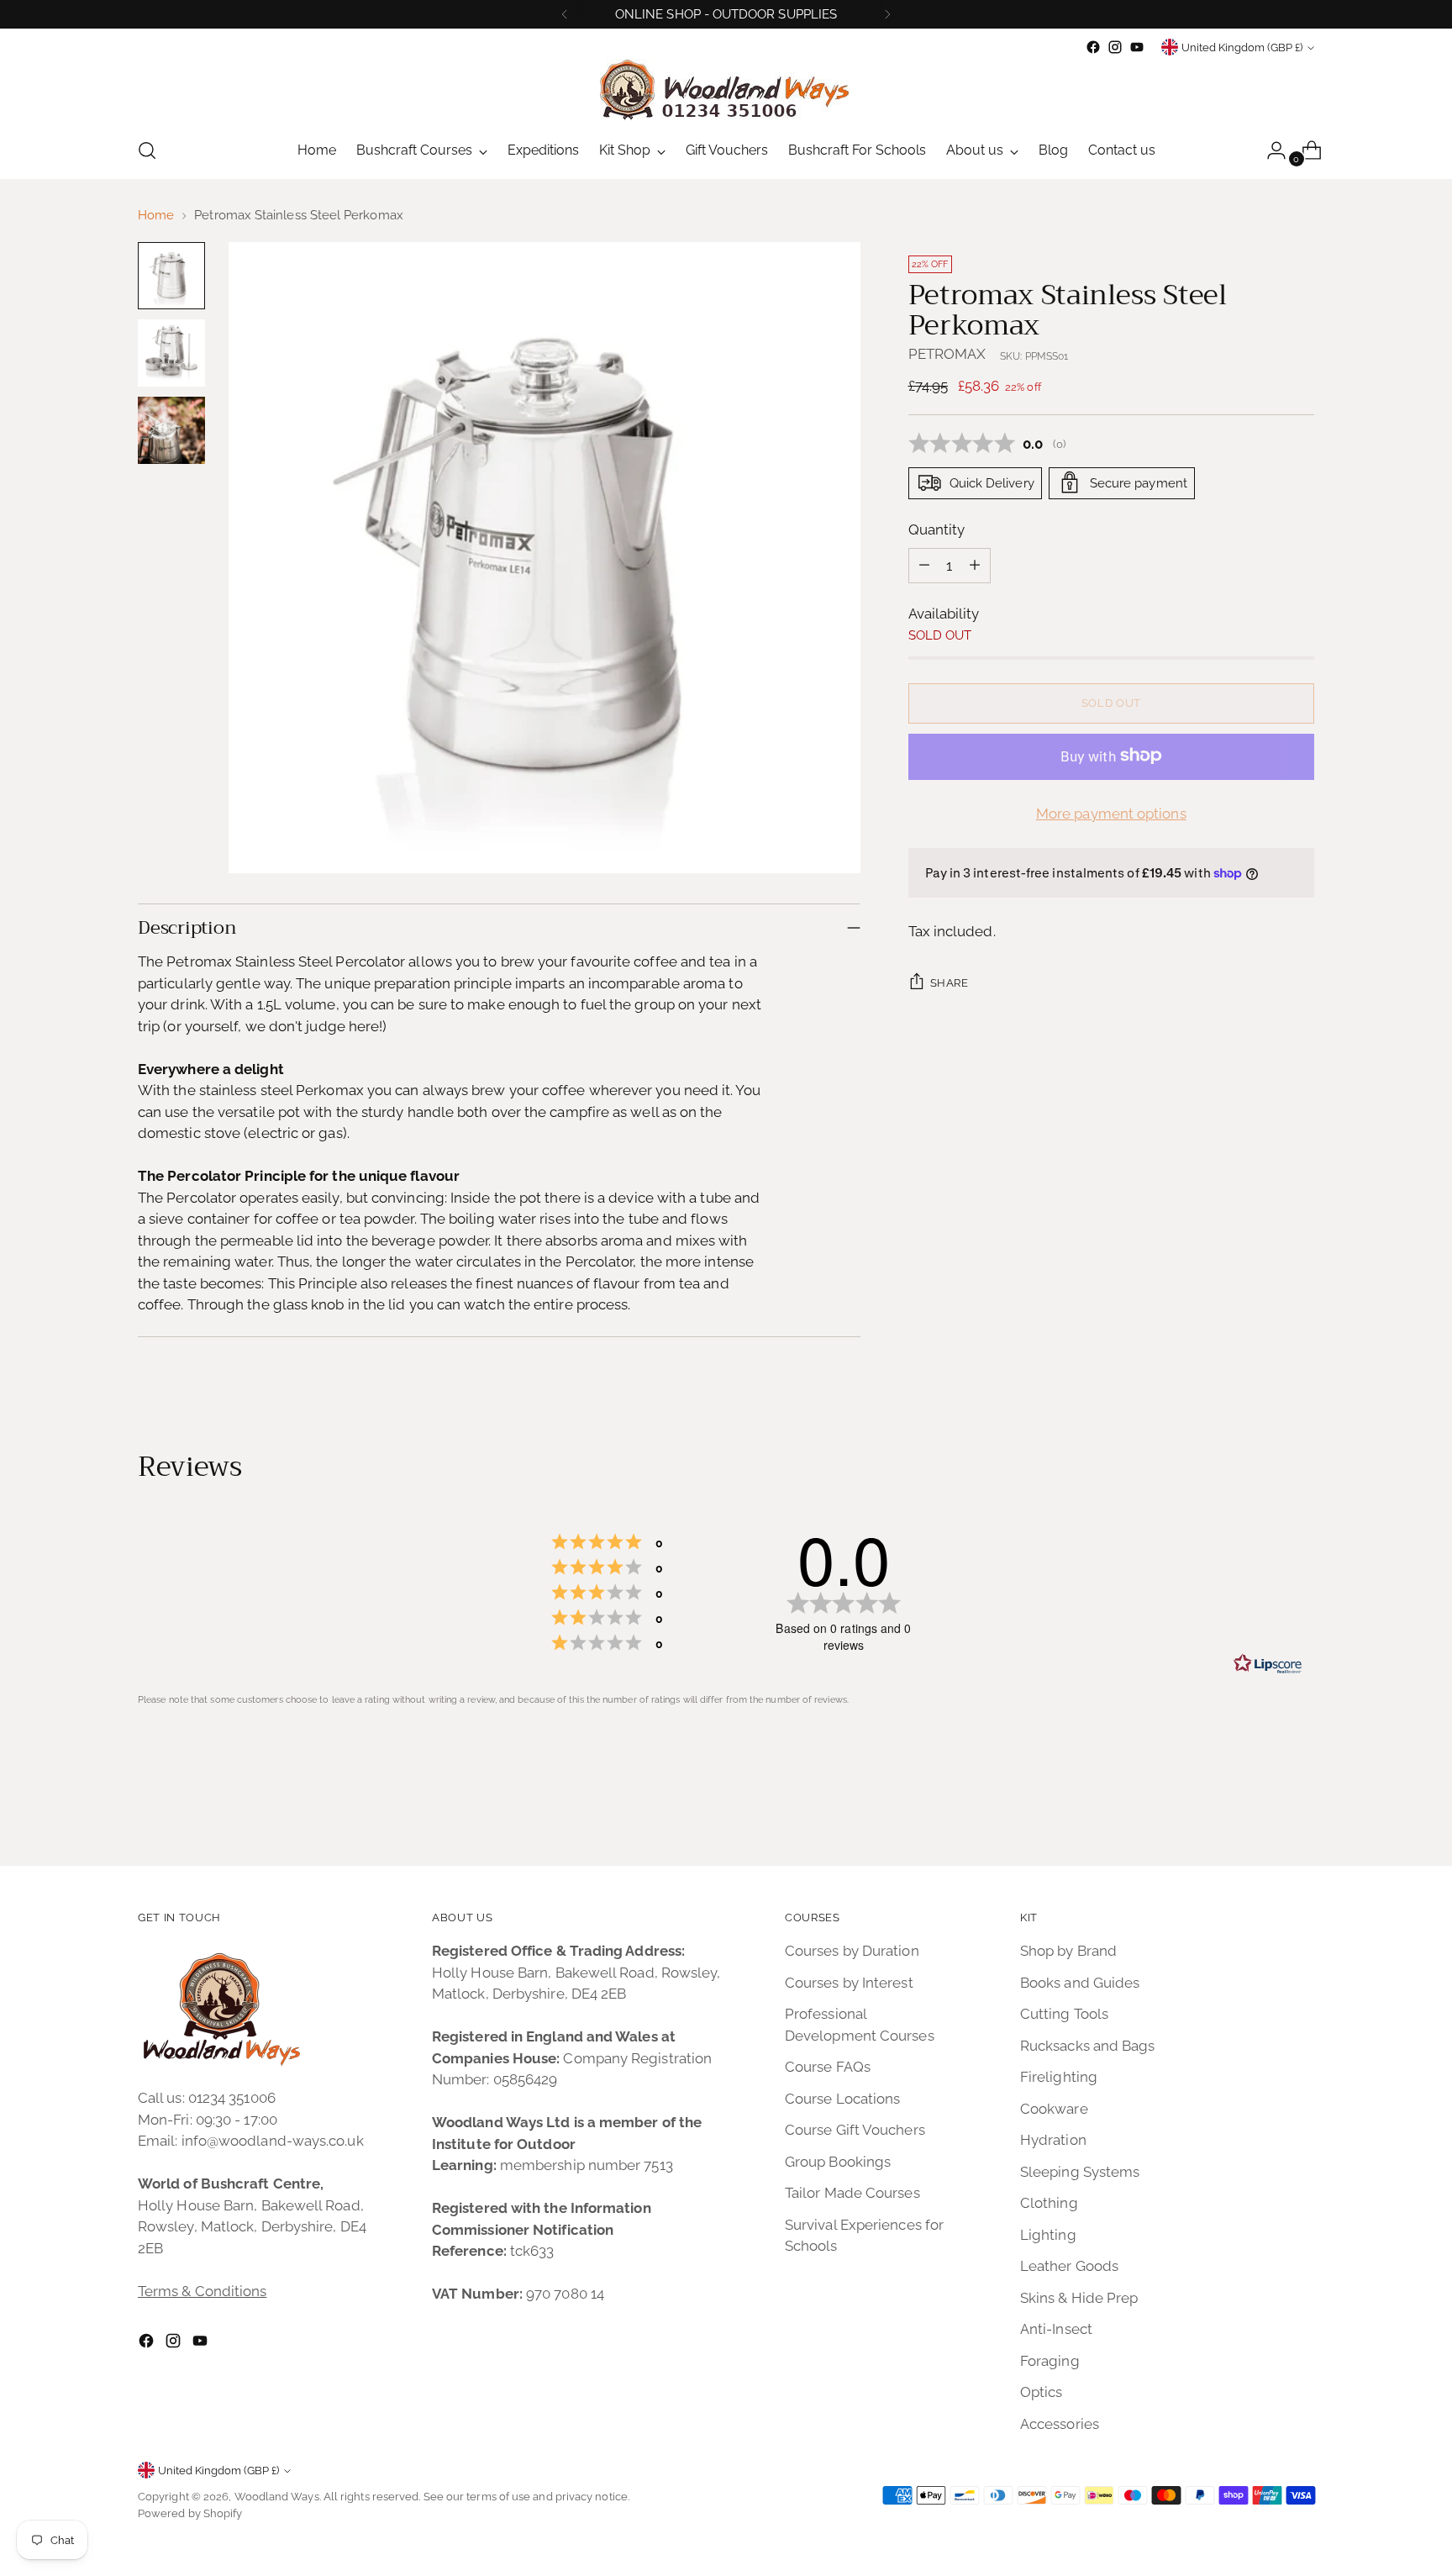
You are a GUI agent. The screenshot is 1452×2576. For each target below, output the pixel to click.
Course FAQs (828, 2067)
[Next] (887, 14)
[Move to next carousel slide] (1300, 1807)
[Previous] (565, 14)
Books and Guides (1080, 1983)
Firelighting (1059, 2077)
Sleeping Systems (1080, 2172)
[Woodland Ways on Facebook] (1093, 47)
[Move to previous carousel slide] (1261, 1808)
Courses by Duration (852, 1951)
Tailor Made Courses (852, 2193)
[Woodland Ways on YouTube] (1137, 47)
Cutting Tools (1064, 2014)
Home (156, 215)
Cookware (1054, 2109)
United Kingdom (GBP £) (1242, 47)
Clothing (1049, 2203)
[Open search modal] (147, 150)
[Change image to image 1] (171, 276)
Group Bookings (838, 2162)
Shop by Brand (1068, 1951)
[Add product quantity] (975, 565)
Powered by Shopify (190, 2513)
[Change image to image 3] (171, 430)
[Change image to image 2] (171, 353)
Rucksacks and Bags (1088, 2046)
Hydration (1053, 2140)
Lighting (1048, 2235)
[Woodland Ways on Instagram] (1115, 47)
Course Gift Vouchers (855, 2130)
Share (950, 982)
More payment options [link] (1111, 813)
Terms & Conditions (203, 2291)
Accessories (1060, 2424)
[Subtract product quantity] (924, 565)
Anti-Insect (1056, 2329)
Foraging (1050, 2361)
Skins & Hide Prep (1079, 2298)
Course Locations (842, 2099)
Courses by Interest (849, 1983)
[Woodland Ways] (726, 90)
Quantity (937, 529)
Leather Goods (1069, 2266)
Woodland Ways (277, 2497)
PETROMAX (947, 353)
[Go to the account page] (1270, 150)
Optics (1042, 2392)
